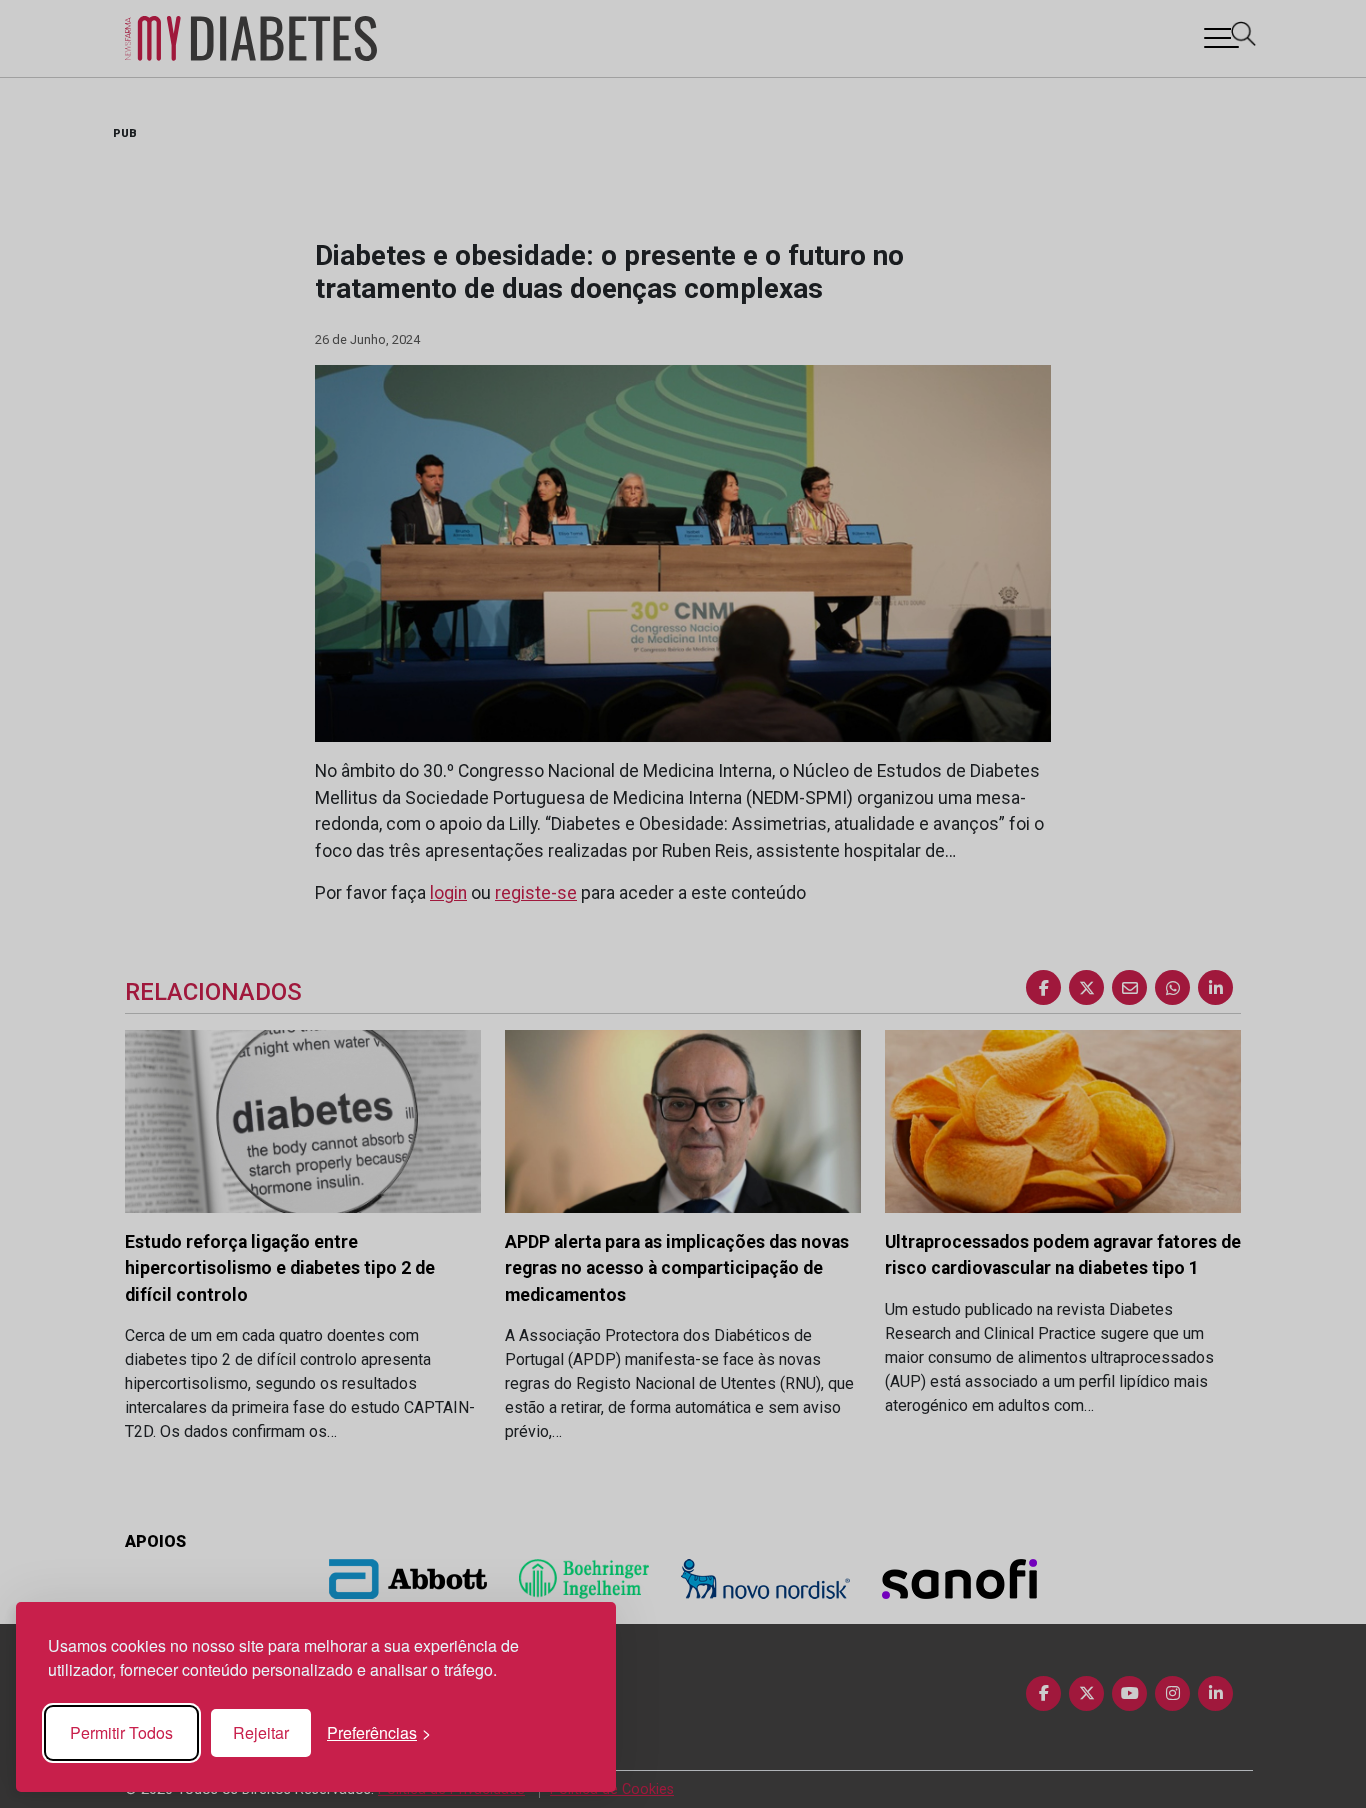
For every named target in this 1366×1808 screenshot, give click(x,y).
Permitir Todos (121, 1732)
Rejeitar (261, 1732)
